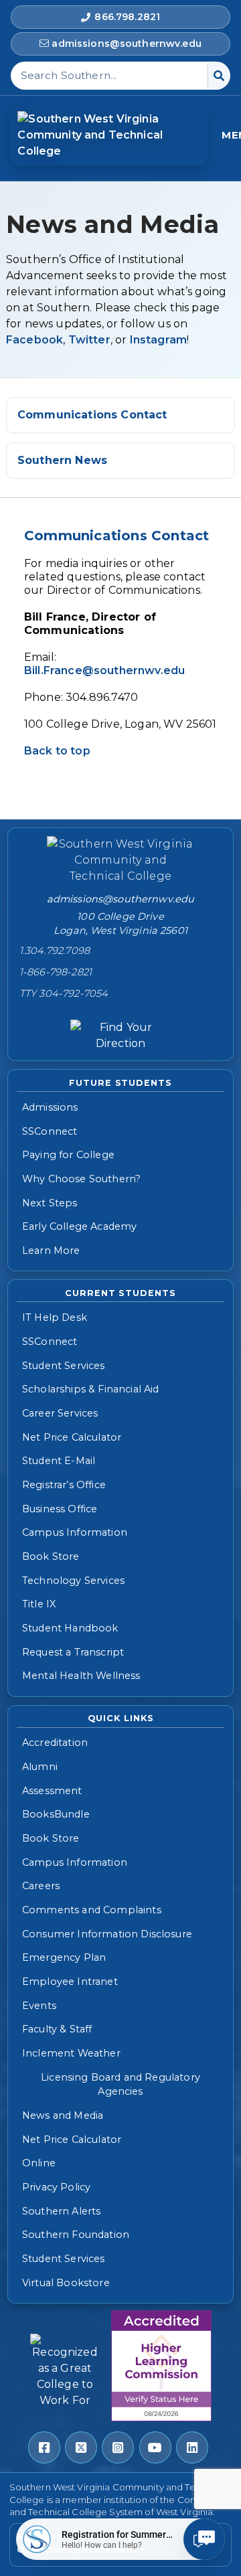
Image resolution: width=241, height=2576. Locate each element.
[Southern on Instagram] (118, 2447)
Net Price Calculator (72, 1437)
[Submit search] (219, 76)
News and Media (63, 2115)
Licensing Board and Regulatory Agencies (120, 2085)
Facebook (34, 340)
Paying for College (68, 1155)
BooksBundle (56, 1814)
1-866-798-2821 (56, 972)
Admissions (50, 1107)
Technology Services (73, 1581)
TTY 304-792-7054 (64, 993)
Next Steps (50, 1203)
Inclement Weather (71, 2053)
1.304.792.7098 (55, 951)
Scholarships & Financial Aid (90, 1389)
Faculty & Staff (57, 2029)
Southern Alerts (61, 2211)
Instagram (158, 340)
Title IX (39, 1604)
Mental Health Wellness (81, 1676)
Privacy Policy (56, 2187)
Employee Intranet (70, 1982)
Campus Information (75, 1532)
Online (39, 2163)
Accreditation (55, 1743)
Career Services (60, 1413)
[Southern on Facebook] (44, 2447)
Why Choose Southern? (81, 1179)
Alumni (40, 1767)
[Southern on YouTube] (155, 2447)
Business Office (60, 1509)
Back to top (57, 751)
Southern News (62, 460)
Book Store (51, 1556)
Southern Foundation (76, 2235)
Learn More (51, 1251)
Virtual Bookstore (66, 2283)
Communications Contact (92, 415)
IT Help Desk (55, 1317)
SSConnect (50, 1131)
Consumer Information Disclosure (107, 1934)
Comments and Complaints (92, 1910)
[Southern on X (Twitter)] (81, 2447)
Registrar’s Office (64, 1485)
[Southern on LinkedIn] (192, 2447)
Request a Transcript (73, 1652)
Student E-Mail (59, 1461)
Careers (41, 1886)
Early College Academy (79, 1226)
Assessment (52, 1791)
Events (39, 2006)
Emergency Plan (64, 1957)
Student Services (64, 1366)
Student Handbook (70, 1628)
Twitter (89, 340)
